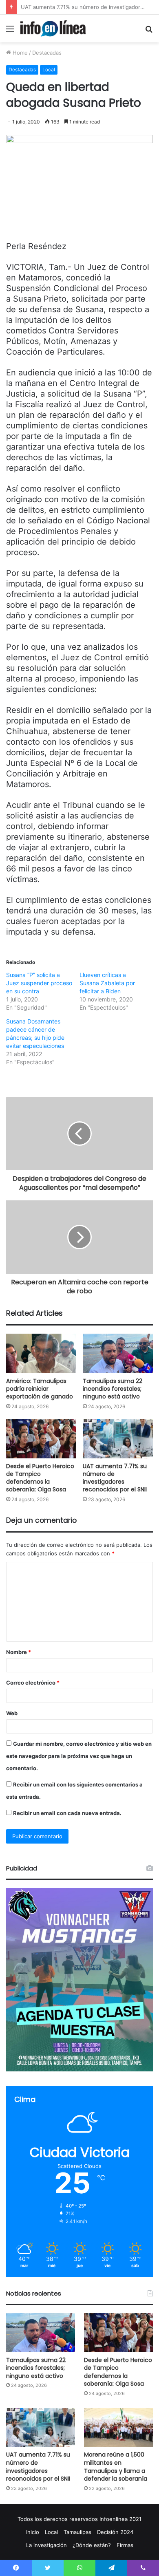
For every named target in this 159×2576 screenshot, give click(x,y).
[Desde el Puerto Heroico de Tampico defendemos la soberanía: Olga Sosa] (41, 1439)
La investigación (46, 2545)
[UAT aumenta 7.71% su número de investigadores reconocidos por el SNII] (118, 1439)
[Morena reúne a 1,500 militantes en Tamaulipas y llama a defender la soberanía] (118, 2427)
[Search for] (149, 32)
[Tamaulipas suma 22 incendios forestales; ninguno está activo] (118, 1353)
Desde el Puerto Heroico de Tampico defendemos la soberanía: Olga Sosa (40, 1478)
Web (12, 1713)
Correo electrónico (33, 1683)
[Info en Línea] (53, 29)
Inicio (33, 2532)
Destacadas (47, 53)
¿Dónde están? (92, 2545)
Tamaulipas (77, 2532)
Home (19, 53)
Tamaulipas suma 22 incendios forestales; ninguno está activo (113, 1389)
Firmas (125, 2545)
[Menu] (10, 32)
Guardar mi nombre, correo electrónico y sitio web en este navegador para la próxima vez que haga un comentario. (79, 1756)
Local (49, 69)
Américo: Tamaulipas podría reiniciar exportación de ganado (40, 1389)
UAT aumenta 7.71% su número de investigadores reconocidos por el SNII (115, 1478)
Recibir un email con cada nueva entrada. (67, 1813)
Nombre (19, 1652)
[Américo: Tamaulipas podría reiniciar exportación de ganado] (41, 1353)
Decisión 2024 (115, 2532)
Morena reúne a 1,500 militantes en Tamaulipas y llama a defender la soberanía (116, 2467)
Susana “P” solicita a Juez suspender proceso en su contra (39, 983)
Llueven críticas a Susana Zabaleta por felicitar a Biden (107, 983)
